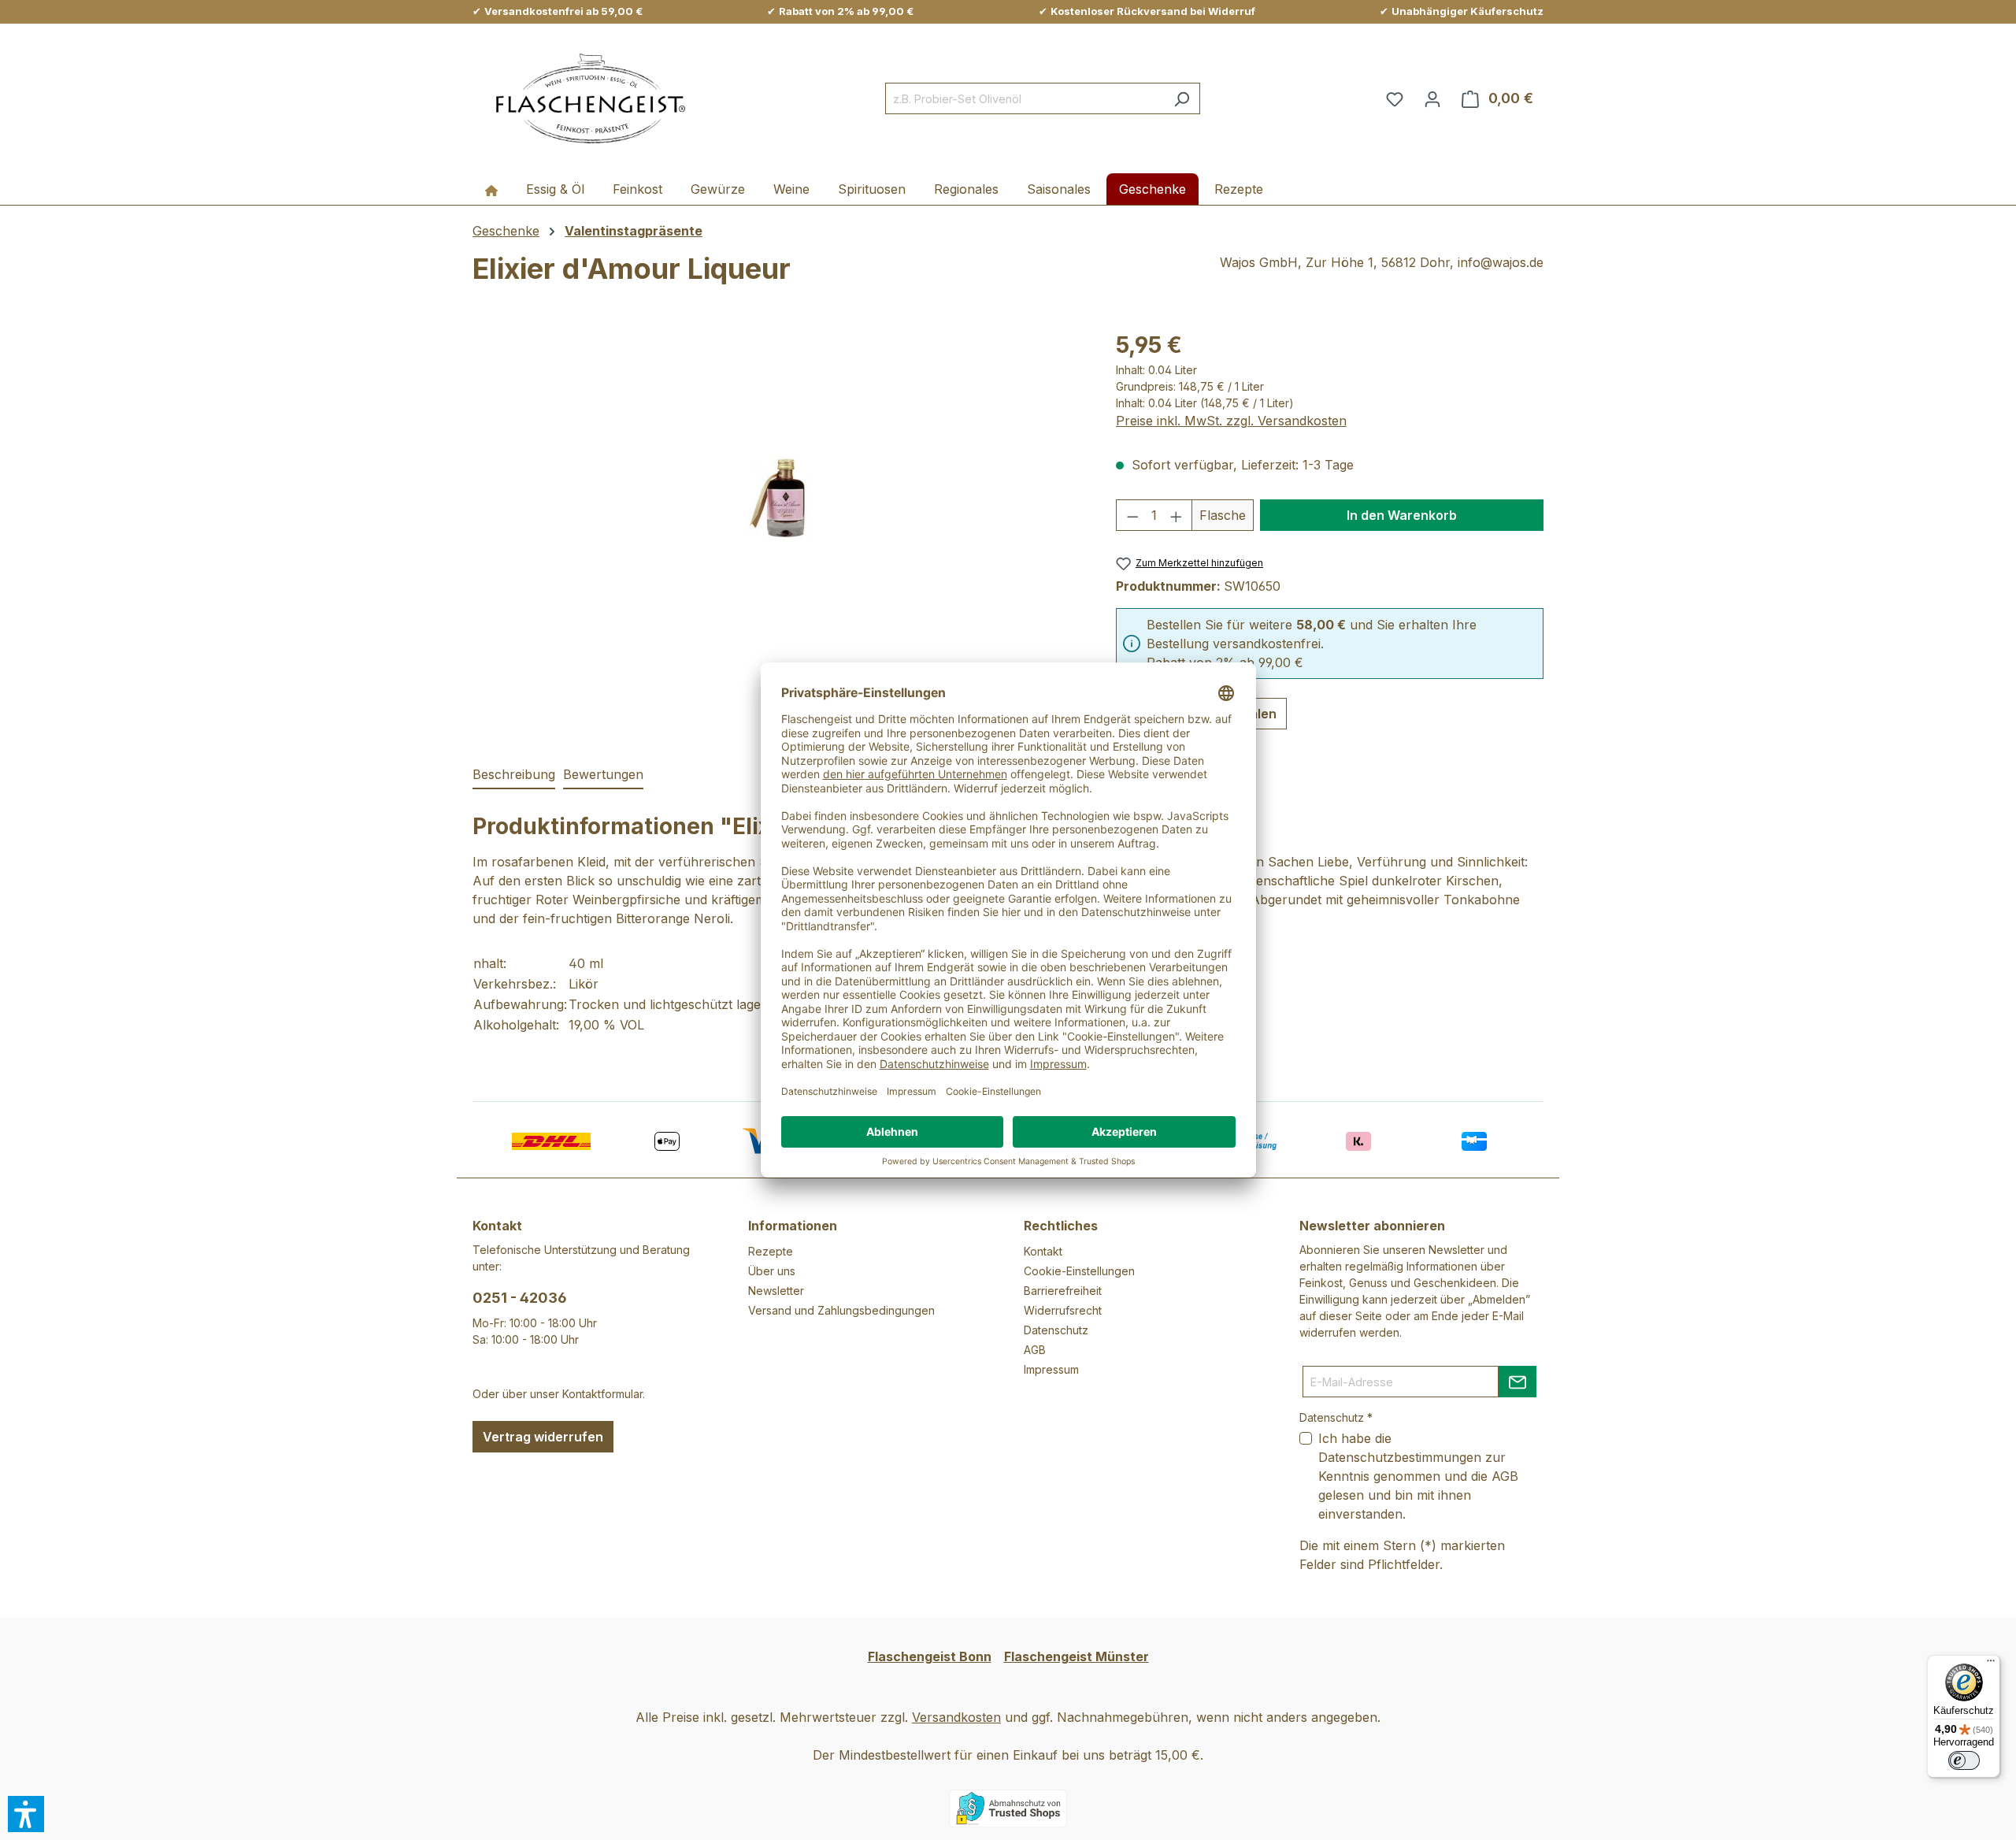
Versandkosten (956, 1717)
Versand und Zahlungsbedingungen (841, 1310)
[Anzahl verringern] (1132, 515)
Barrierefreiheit (1063, 1291)
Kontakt (1043, 1251)
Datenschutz (1056, 1330)
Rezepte (771, 1251)
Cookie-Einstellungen (1079, 1271)
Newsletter (776, 1291)
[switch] (1964, 1760)
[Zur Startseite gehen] (591, 99)
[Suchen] (1182, 98)
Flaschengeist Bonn (930, 1656)
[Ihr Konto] (1432, 98)
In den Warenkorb (1402, 515)
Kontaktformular (602, 1394)
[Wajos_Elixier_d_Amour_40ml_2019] (778, 498)
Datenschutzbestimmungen (1400, 1457)
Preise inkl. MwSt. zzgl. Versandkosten (1231, 421)
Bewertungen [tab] (603, 774)
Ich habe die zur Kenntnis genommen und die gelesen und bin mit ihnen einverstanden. (1418, 1476)
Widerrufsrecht (1063, 1310)
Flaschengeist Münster (1077, 1656)
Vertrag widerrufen (543, 1437)
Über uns (772, 1271)
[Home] (491, 189)
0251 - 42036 (520, 1298)
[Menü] (1991, 1664)
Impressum (1051, 1369)
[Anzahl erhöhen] (1177, 515)
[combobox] (1025, 98)
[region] (778, 498)
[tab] (514, 775)
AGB (1035, 1350)
